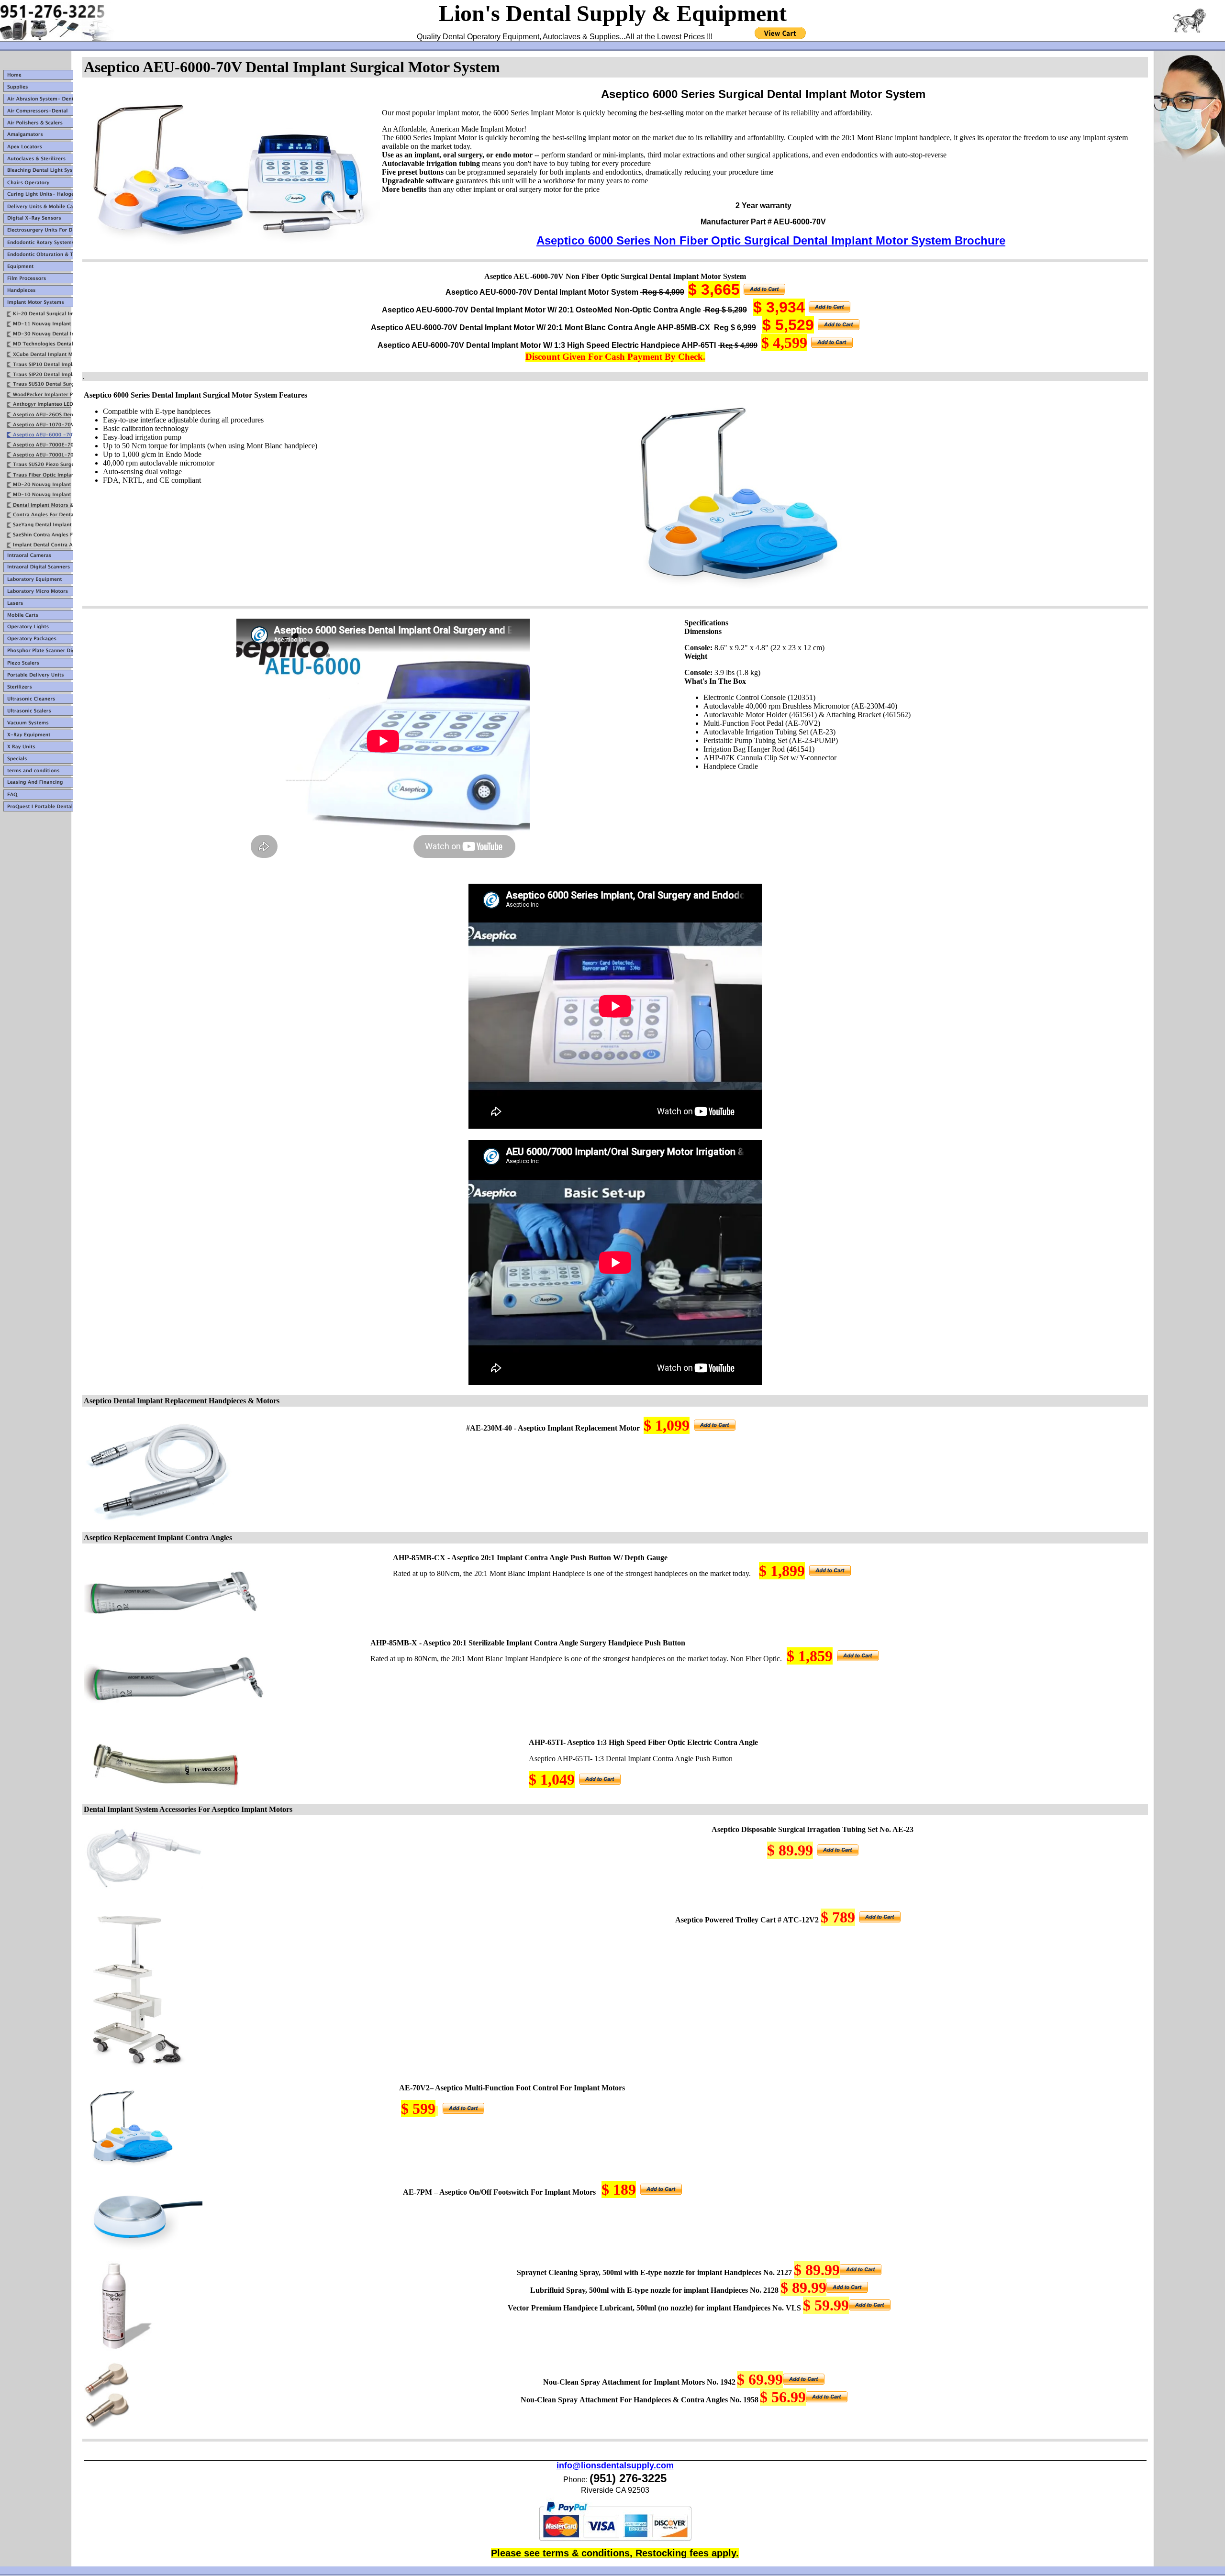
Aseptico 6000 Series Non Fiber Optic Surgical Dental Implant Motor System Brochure (771, 240)
